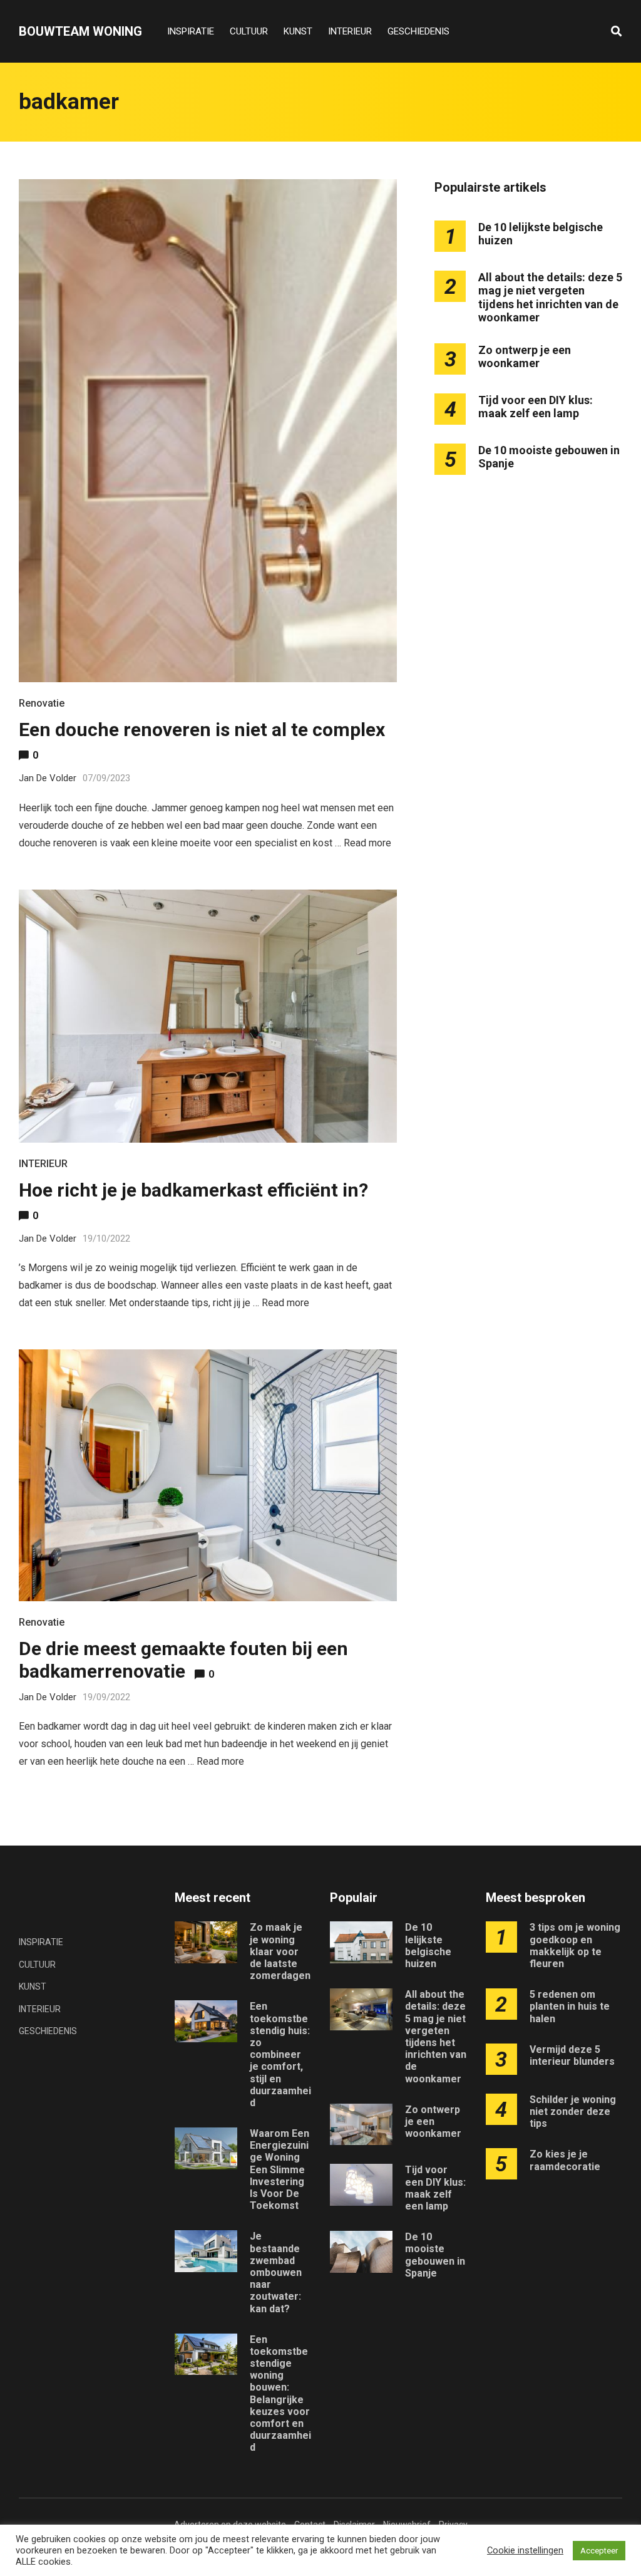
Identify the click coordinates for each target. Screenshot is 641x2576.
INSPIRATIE (191, 31)
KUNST (298, 31)
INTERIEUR (350, 31)
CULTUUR (249, 31)
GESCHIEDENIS (418, 31)
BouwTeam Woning (80, 31)
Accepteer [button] (599, 2551)
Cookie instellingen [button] (525, 2550)
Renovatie (42, 703)
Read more (367, 843)
